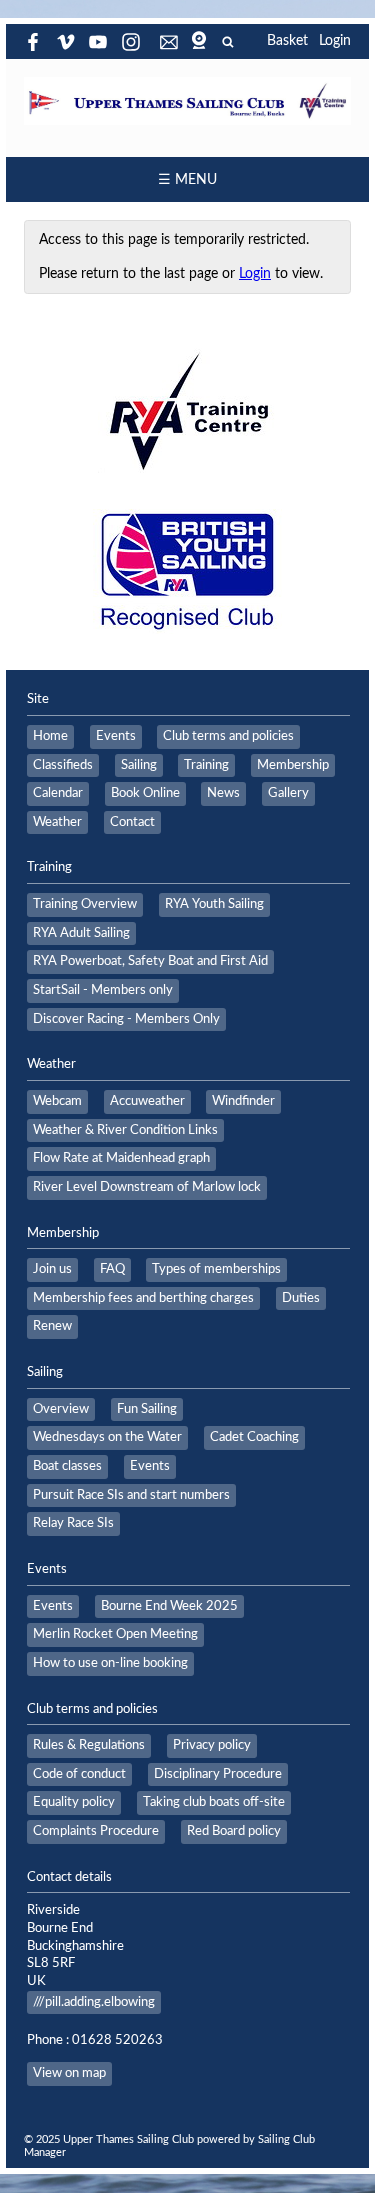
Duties (301, 1298)
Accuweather (147, 1101)
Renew (52, 1326)
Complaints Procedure (96, 1831)
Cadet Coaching (254, 1437)
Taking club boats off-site (214, 1802)
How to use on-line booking (110, 1663)
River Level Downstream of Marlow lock (147, 1187)
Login (335, 41)
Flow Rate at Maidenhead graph (121, 1158)
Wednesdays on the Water (107, 1437)
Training (206, 765)
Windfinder (243, 1101)
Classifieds (63, 765)
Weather (57, 822)
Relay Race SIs (73, 1523)
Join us (52, 1269)
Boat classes (67, 1466)
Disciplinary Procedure (218, 1774)
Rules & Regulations (89, 1745)
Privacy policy (212, 1745)
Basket (287, 41)
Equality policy (74, 1802)
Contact (132, 822)
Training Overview (85, 904)
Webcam (57, 1101)
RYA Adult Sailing (81, 933)
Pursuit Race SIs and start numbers (131, 1495)
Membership (293, 765)
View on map (69, 2073)
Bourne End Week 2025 (169, 1606)
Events (116, 736)
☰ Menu (187, 180)
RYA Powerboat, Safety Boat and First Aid (150, 961)
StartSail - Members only (103, 990)
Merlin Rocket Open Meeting (115, 1634)
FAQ (112, 1269)
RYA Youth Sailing (214, 904)
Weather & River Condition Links (125, 1130)
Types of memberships (216, 1269)
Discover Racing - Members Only (126, 1019)
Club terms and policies (228, 736)
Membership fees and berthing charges (143, 1298)
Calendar (58, 793)
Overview (61, 1409)
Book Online (145, 793)
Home (50, 736)
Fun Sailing (147, 1409)
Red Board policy (234, 1831)
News (223, 793)
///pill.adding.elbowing (94, 2002)
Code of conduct (79, 1774)
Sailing (139, 765)
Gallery (288, 793)
